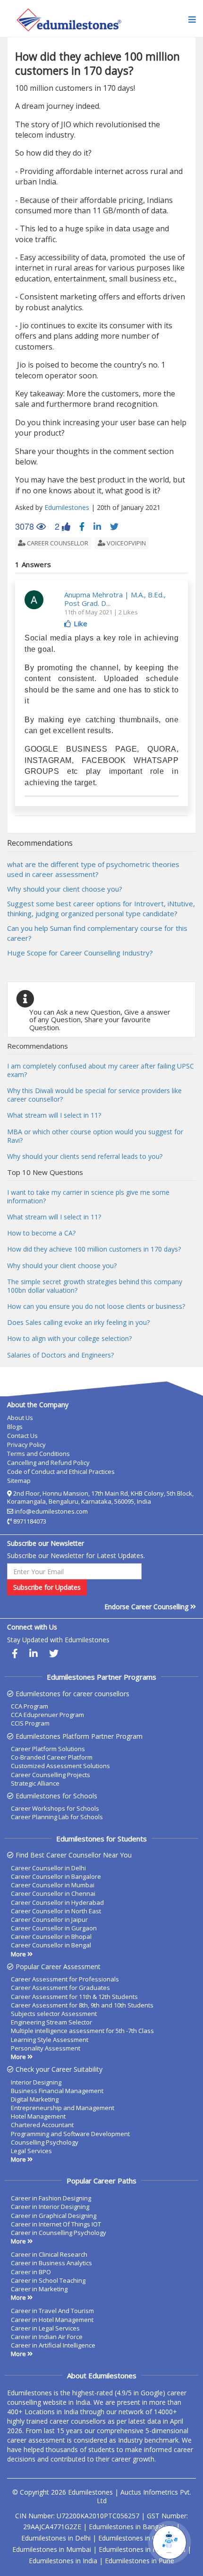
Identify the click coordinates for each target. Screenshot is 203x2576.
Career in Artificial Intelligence (53, 2345)
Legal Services (31, 2151)
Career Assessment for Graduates (60, 1988)
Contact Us (22, 1436)
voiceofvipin (126, 543)
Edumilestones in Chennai (137, 2538)
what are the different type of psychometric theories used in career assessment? (93, 869)
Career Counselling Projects (51, 1775)
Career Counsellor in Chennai (53, 1893)
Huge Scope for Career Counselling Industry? (80, 953)
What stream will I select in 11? (54, 1115)
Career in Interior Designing (50, 2207)
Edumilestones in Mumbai (52, 2549)
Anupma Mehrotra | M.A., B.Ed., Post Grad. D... (115, 599)
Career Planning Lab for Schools (57, 1817)
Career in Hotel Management (52, 2320)
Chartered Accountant (42, 2125)
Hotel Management (38, 2116)
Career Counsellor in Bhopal (51, 1936)
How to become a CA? (41, 1233)
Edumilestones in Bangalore (131, 2527)
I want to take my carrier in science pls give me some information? (88, 1196)
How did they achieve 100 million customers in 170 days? (94, 1249)
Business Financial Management (57, 2091)
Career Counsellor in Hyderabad (57, 1902)
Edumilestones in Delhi (56, 2538)
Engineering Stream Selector (51, 2022)
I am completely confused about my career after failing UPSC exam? (101, 1070)
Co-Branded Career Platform (52, 1757)
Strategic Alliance (35, 1783)
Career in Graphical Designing (54, 2216)
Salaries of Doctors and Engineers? (60, 1355)
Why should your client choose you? (65, 889)
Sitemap (19, 1481)
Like (80, 623)
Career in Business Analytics (51, 2263)
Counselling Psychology (45, 2142)
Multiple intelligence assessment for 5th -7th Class (82, 2031)
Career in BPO (31, 2272)
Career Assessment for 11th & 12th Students (74, 1997)
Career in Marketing (39, 2289)
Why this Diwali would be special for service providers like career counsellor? (94, 1095)
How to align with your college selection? (69, 1338)
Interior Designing (36, 2082)
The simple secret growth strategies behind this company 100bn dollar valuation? (95, 1286)
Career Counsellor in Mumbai (53, 1885)
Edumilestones (67, 507)
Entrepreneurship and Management (63, 2108)
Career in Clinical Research (49, 2254)
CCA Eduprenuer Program (47, 1715)
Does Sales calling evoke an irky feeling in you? (78, 1322)
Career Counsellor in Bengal (51, 1945)
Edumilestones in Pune (140, 2561)
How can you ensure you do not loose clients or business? (96, 1306)
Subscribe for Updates (47, 1587)
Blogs (15, 1427)
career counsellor (57, 543)
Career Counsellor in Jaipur (49, 1919)
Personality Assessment (46, 2048)
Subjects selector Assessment (54, 2014)
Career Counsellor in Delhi (48, 1868)
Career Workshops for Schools (55, 1808)
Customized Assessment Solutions (60, 1766)
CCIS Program (30, 1723)
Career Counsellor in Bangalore (56, 1876)
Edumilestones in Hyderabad (142, 2549)
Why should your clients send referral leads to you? (85, 1156)
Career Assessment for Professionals (65, 1979)
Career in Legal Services (45, 2328)
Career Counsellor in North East (56, 1911)
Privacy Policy (26, 1445)
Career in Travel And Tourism (52, 2311)
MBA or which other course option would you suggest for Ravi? (95, 1136)
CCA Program (30, 1706)
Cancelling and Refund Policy (48, 1463)
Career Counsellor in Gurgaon (54, 1928)
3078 (30, 526)
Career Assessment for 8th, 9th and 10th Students (82, 2005)
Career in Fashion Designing (51, 2198)
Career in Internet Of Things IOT (56, 2224)
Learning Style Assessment (50, 2040)
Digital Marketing (35, 2099)
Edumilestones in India (63, 2561)
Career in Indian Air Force (47, 2337)
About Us (20, 1418)
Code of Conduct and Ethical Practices (61, 1472)
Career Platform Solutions (48, 1749)
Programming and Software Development (70, 2134)
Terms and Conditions (38, 1454)
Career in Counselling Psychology (59, 2233)
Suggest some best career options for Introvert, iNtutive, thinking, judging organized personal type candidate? (101, 908)
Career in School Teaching (48, 2280)
